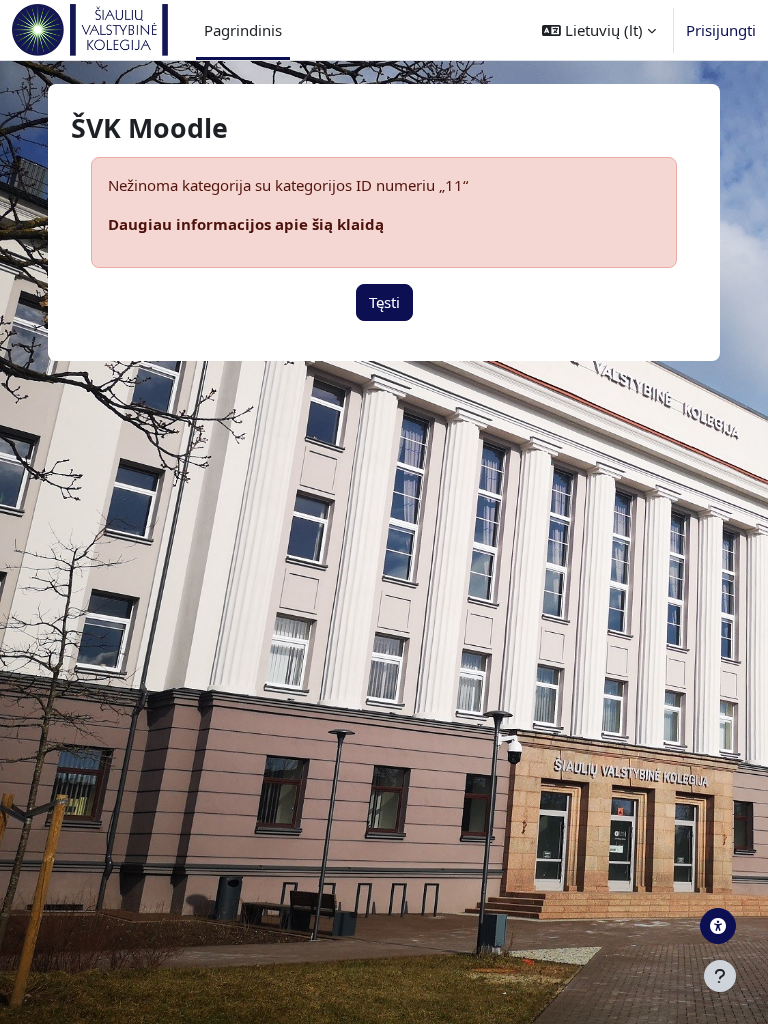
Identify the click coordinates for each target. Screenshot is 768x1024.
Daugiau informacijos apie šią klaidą (246, 224)
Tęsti (384, 302)
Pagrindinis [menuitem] (243, 30)
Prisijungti (721, 30)
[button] (599, 30)
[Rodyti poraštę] (720, 976)
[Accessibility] (718, 926)
